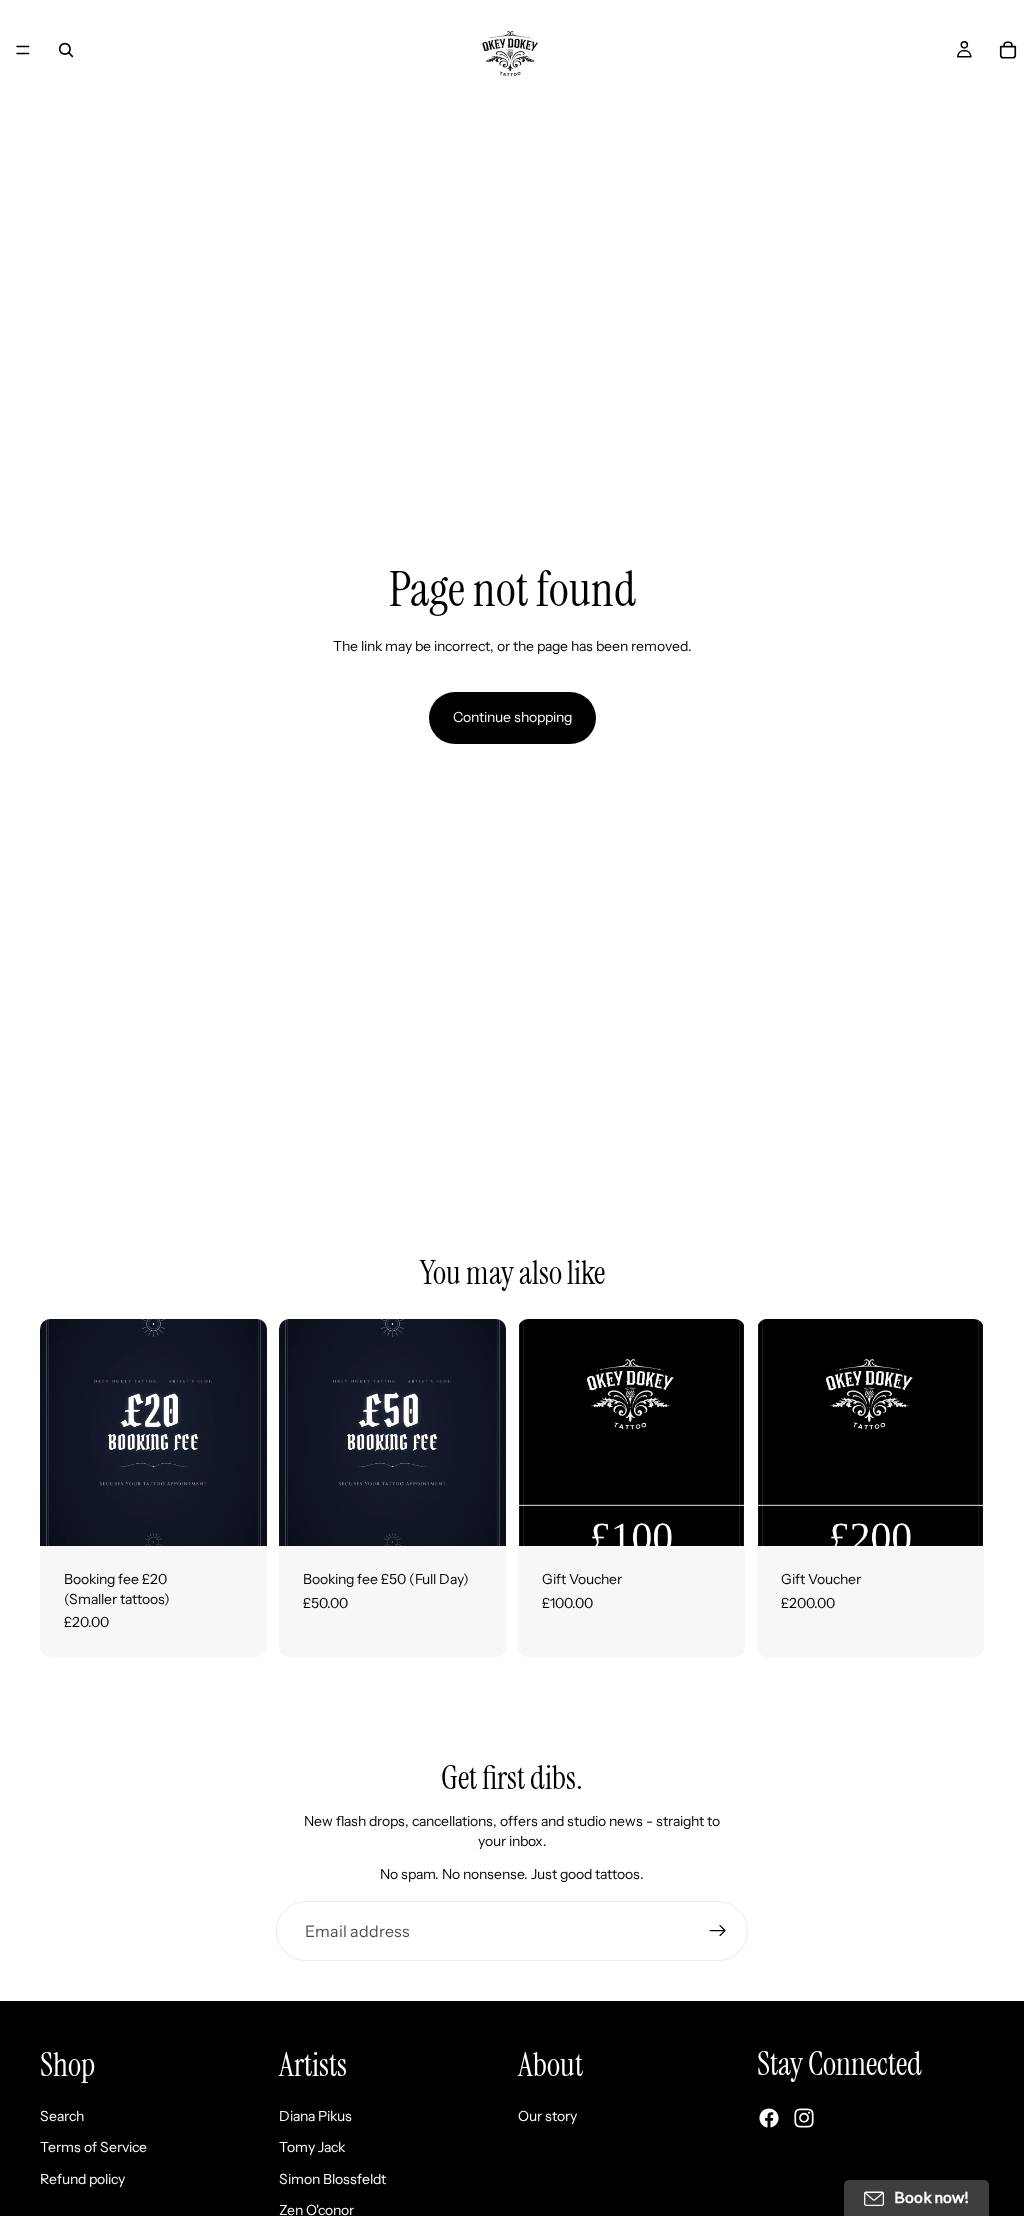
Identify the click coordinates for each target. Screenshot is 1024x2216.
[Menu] (23, 50)
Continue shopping (512, 717)
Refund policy (82, 2179)
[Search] (66, 50)
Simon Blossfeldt (332, 2179)
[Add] (236, 1515)
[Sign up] (718, 1931)
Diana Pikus (315, 2116)
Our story (547, 2116)
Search (62, 2116)
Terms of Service (93, 2147)
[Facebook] (769, 2118)
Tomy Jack (312, 2147)
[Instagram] (804, 2118)
